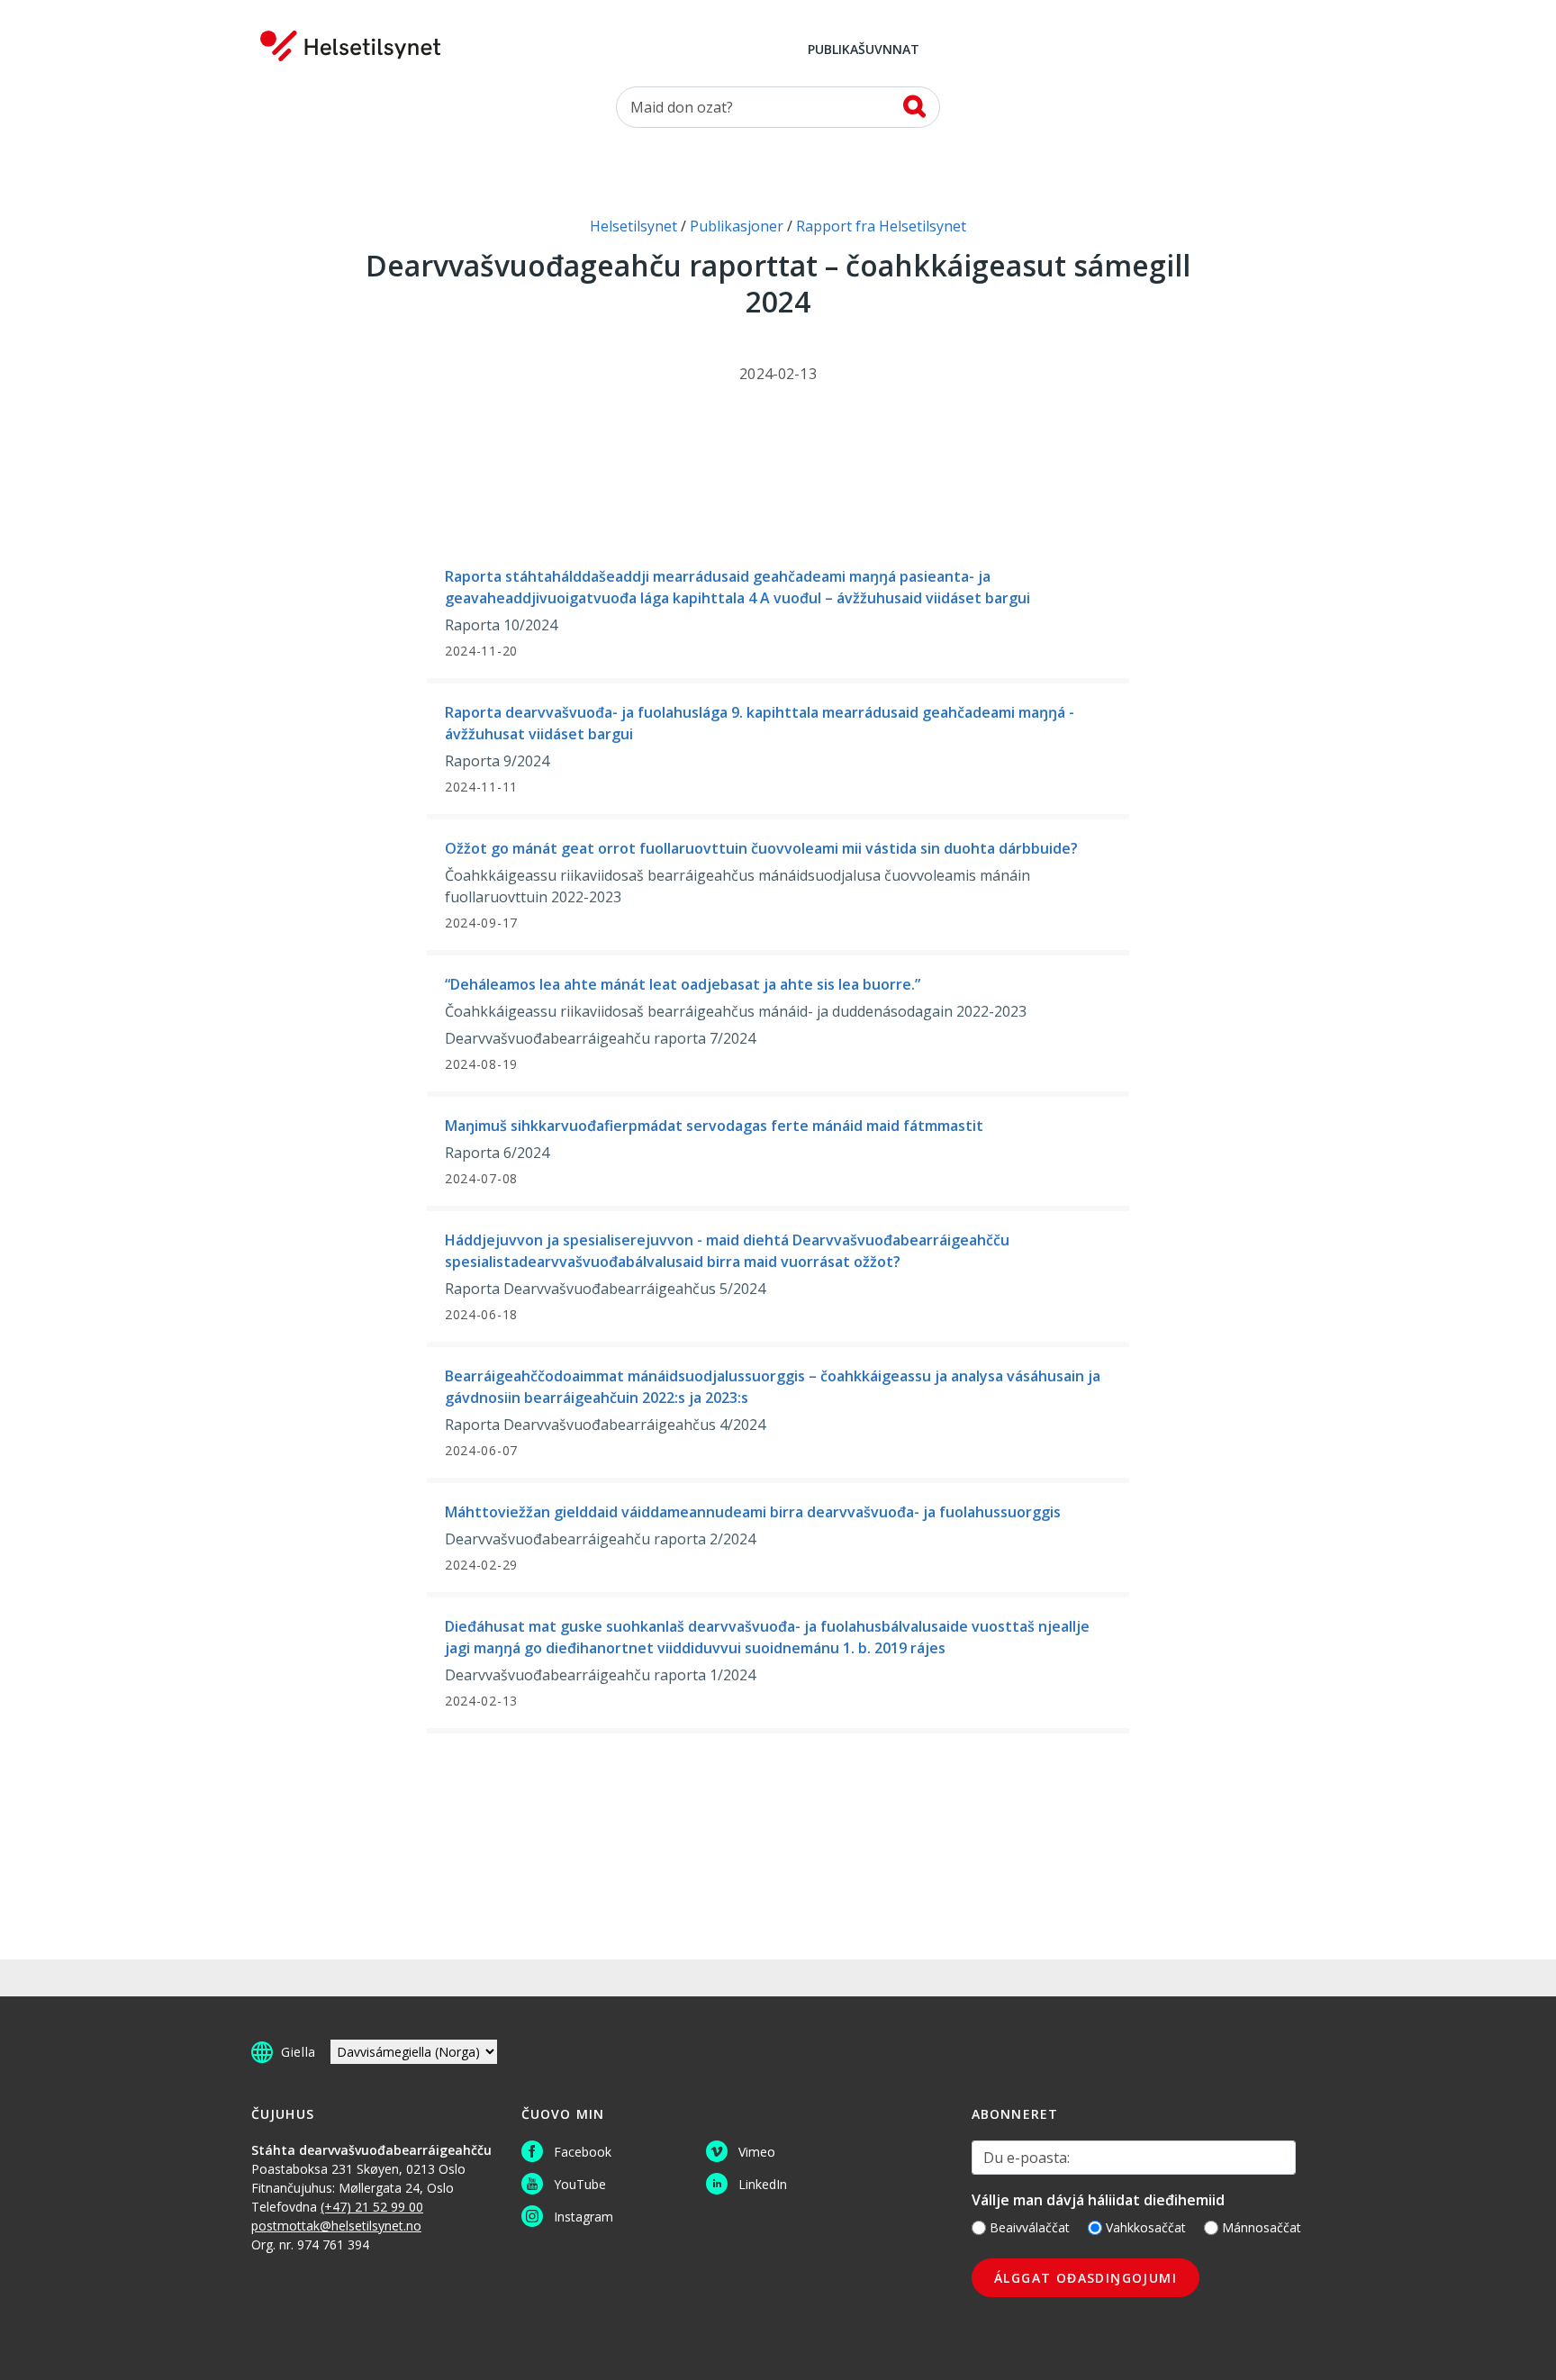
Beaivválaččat (1030, 2227)
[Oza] (914, 106)
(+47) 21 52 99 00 (372, 2207)
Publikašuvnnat (864, 50)
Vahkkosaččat (1146, 2227)
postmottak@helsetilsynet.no (336, 2226)
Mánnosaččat (1262, 2227)
